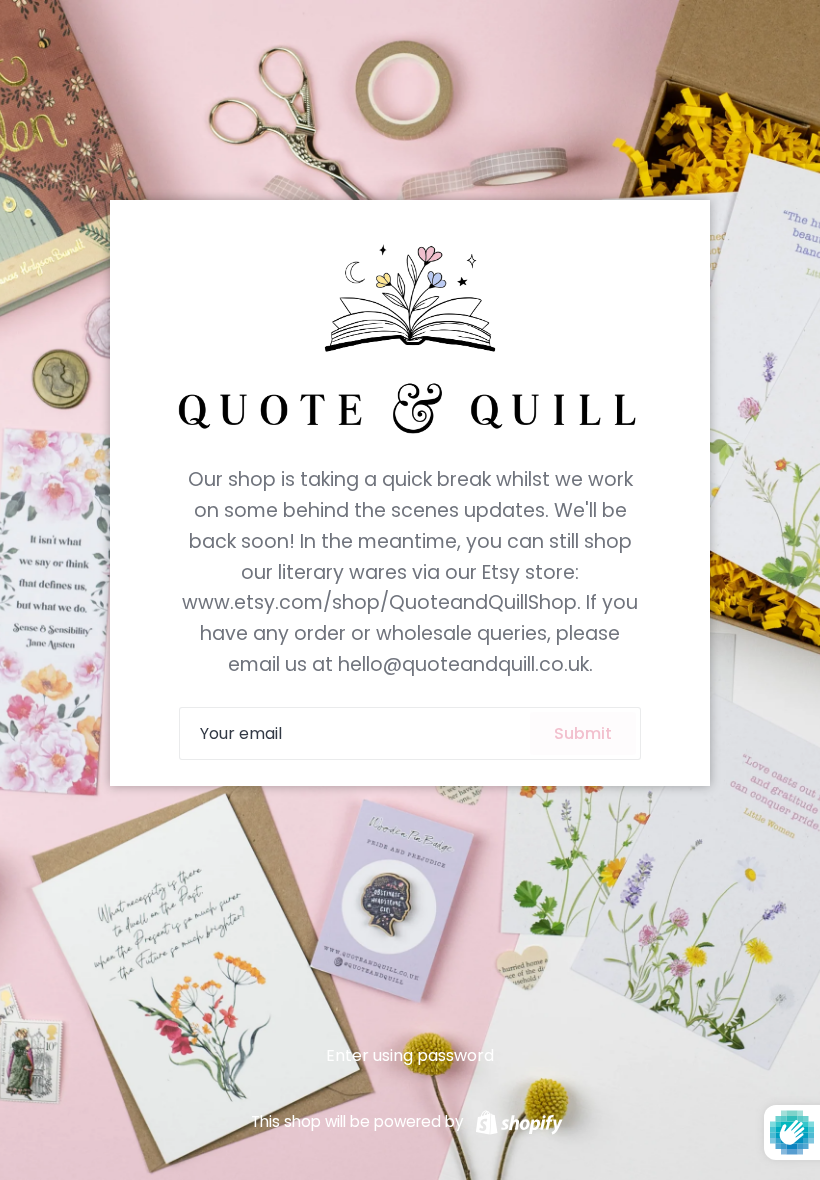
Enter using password (410, 1055)
